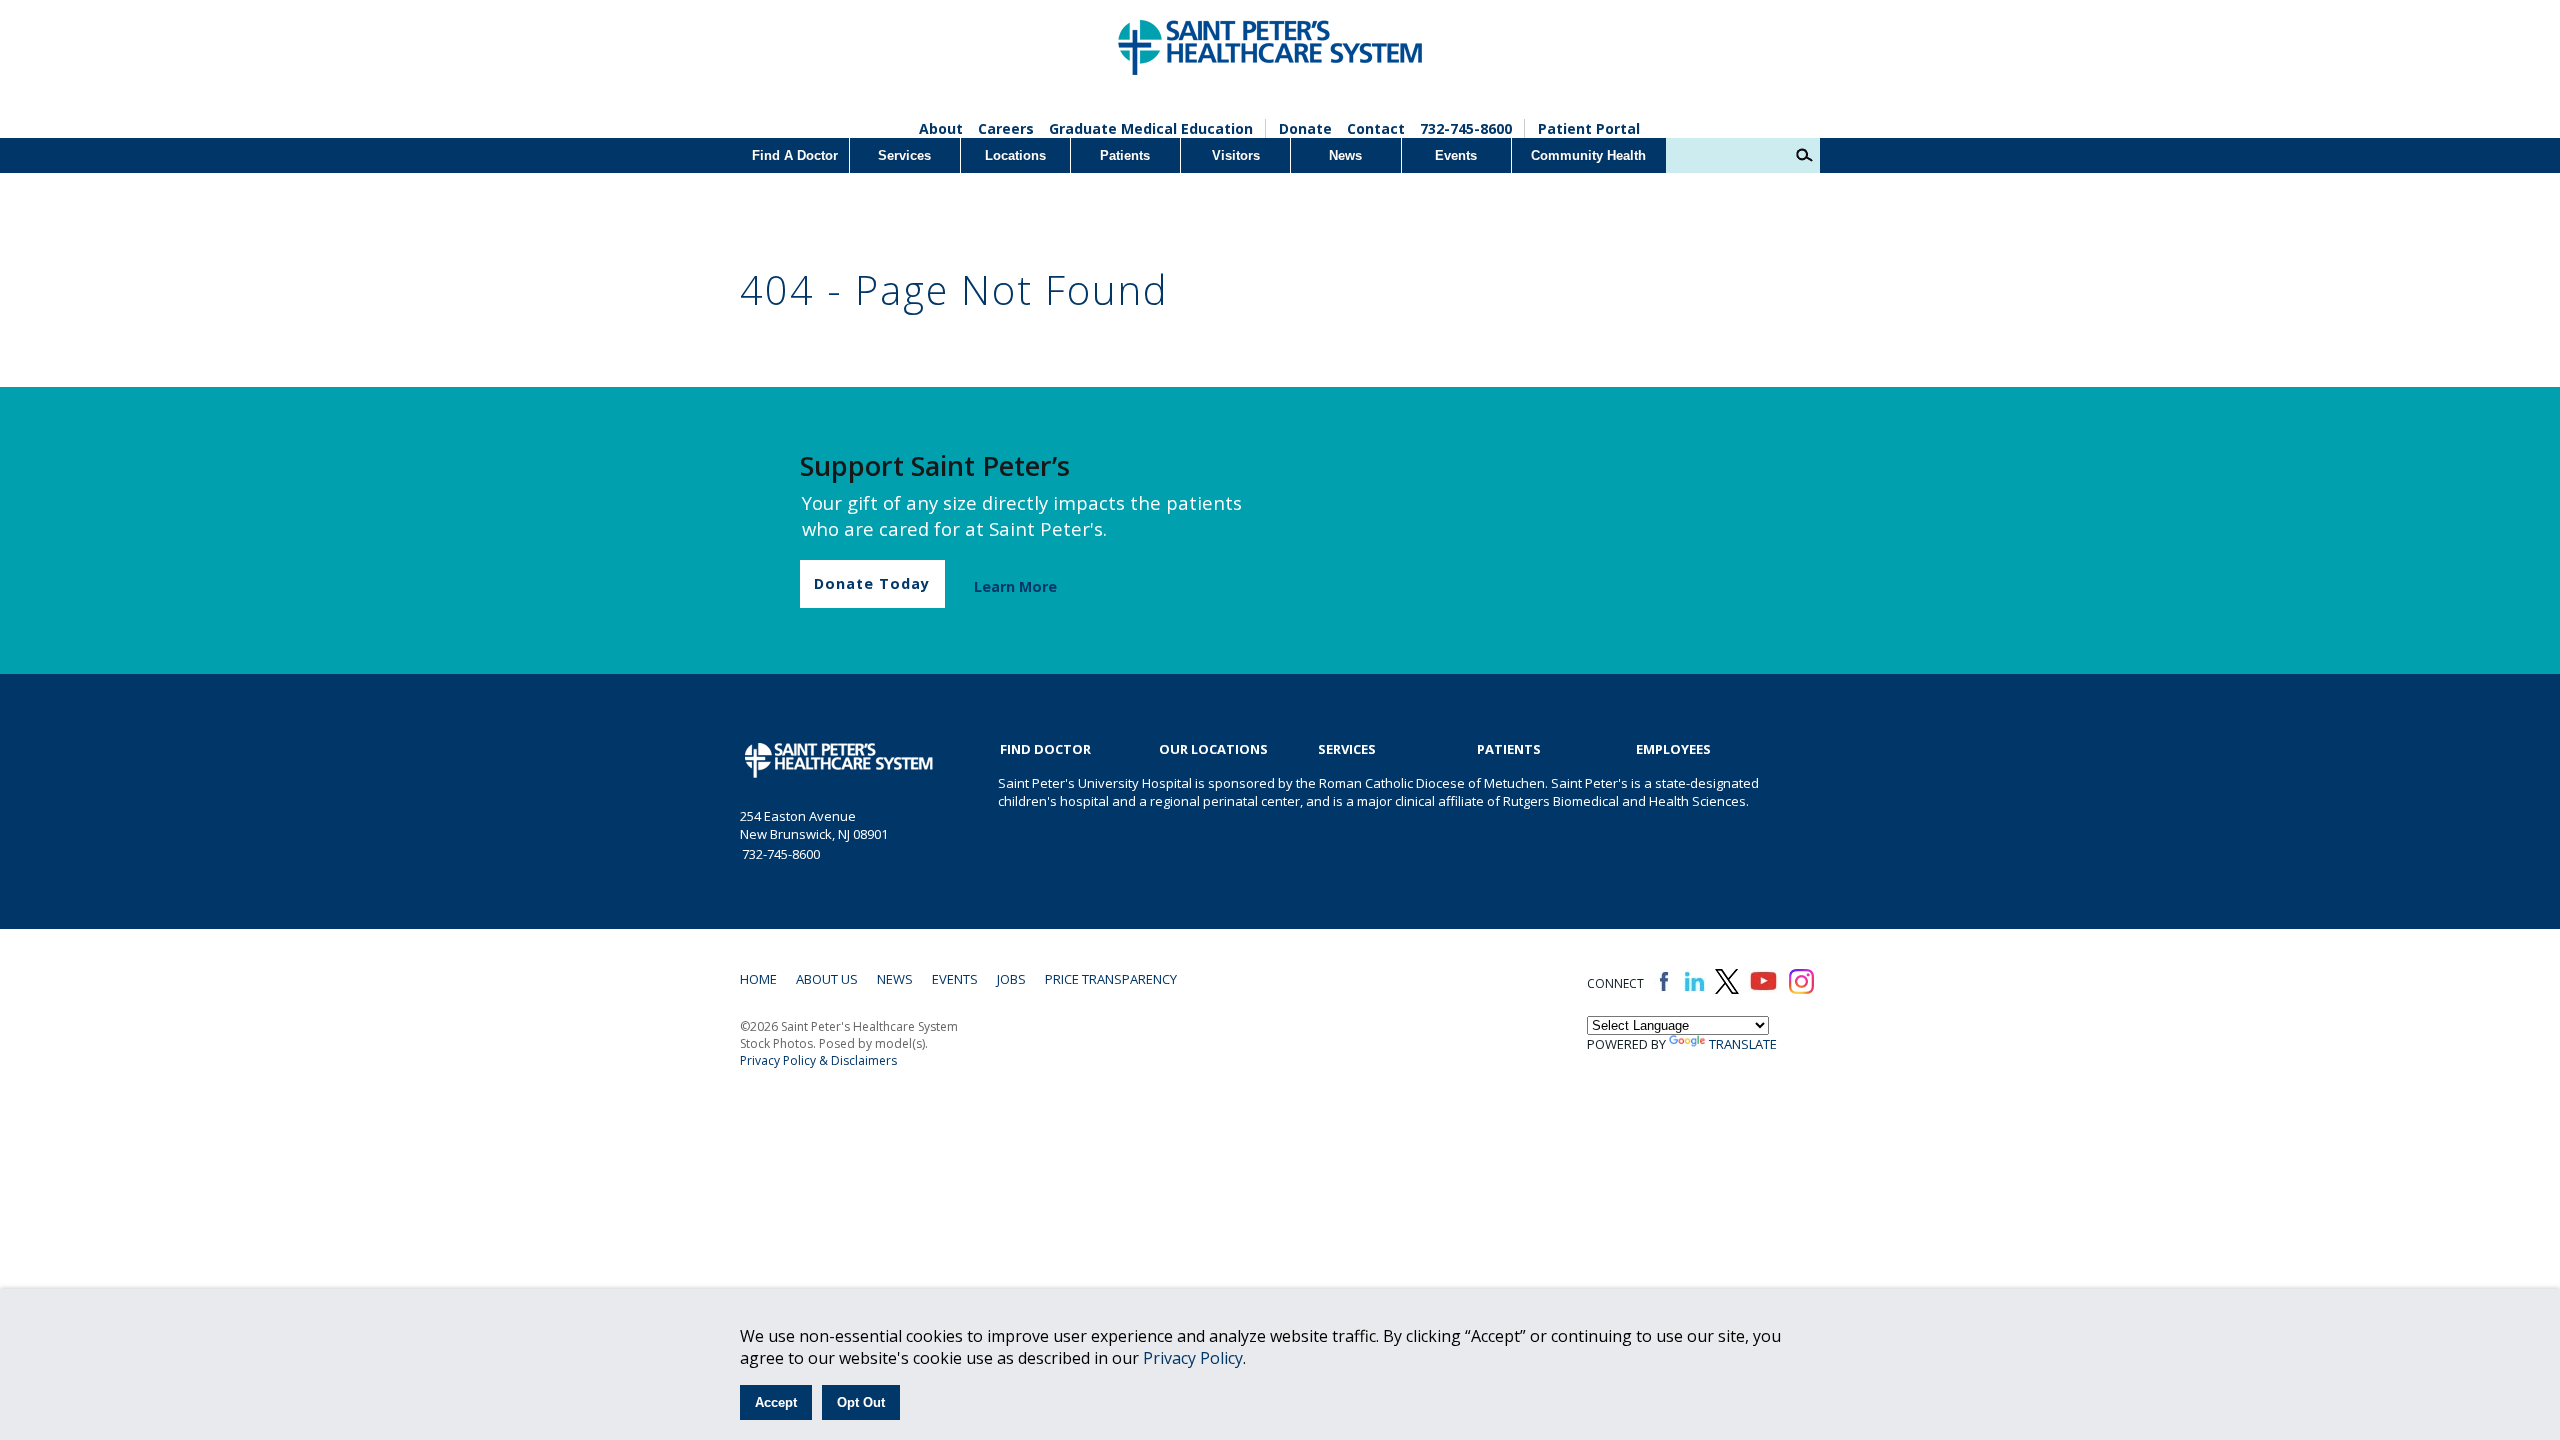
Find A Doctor (795, 155)
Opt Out (861, 1402)
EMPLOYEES (1673, 749)
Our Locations (1213, 749)
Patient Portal (1589, 128)
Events (1456, 155)
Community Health (1588, 155)
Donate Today (872, 583)
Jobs (1011, 979)
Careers (1006, 128)
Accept (776, 1402)
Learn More (1015, 586)
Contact (1376, 128)
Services (904, 155)
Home (758, 979)
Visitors (1236, 155)
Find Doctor (1045, 749)
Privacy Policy (1193, 1358)
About (941, 128)
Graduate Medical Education (1151, 128)
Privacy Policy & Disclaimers (818, 1060)
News (1345, 155)
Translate (1743, 1044)
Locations (1015, 155)
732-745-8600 (1466, 128)
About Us (827, 979)
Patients (1125, 155)
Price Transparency (1111, 979)
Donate (1305, 128)
